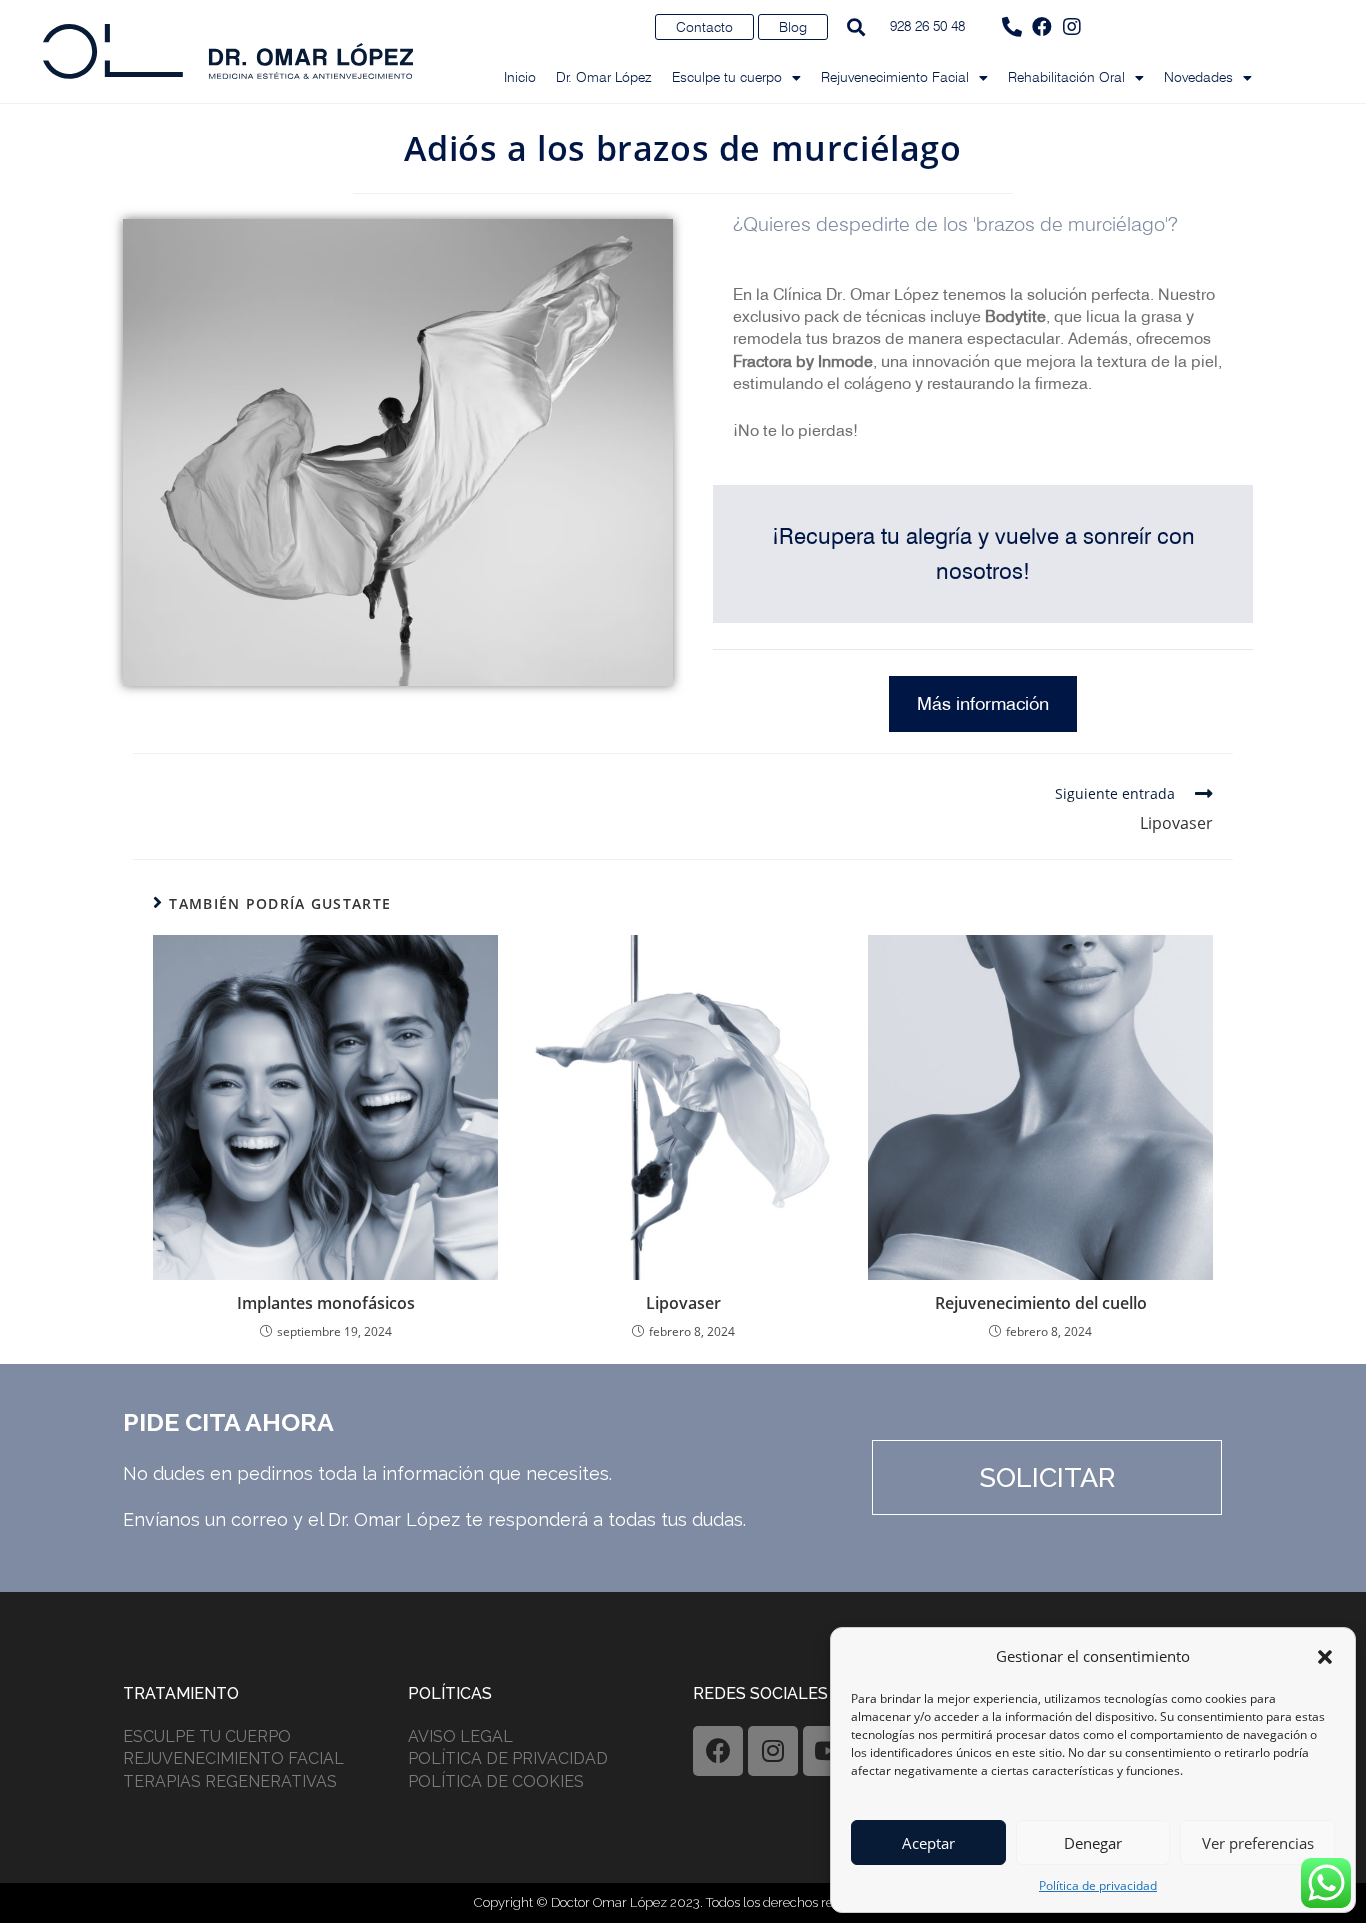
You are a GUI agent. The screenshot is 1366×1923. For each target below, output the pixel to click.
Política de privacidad (1098, 1885)
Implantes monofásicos (326, 1303)
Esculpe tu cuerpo (727, 77)
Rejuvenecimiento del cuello (1041, 1303)
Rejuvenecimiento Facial (895, 77)
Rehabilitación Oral (1066, 77)
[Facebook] (1042, 27)
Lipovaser (683, 1303)
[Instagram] (1072, 27)
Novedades (1198, 77)
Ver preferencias (1258, 1843)
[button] (1325, 1657)
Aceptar (928, 1843)
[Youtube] (828, 1751)
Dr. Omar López (604, 77)
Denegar (1093, 1843)
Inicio (520, 77)
